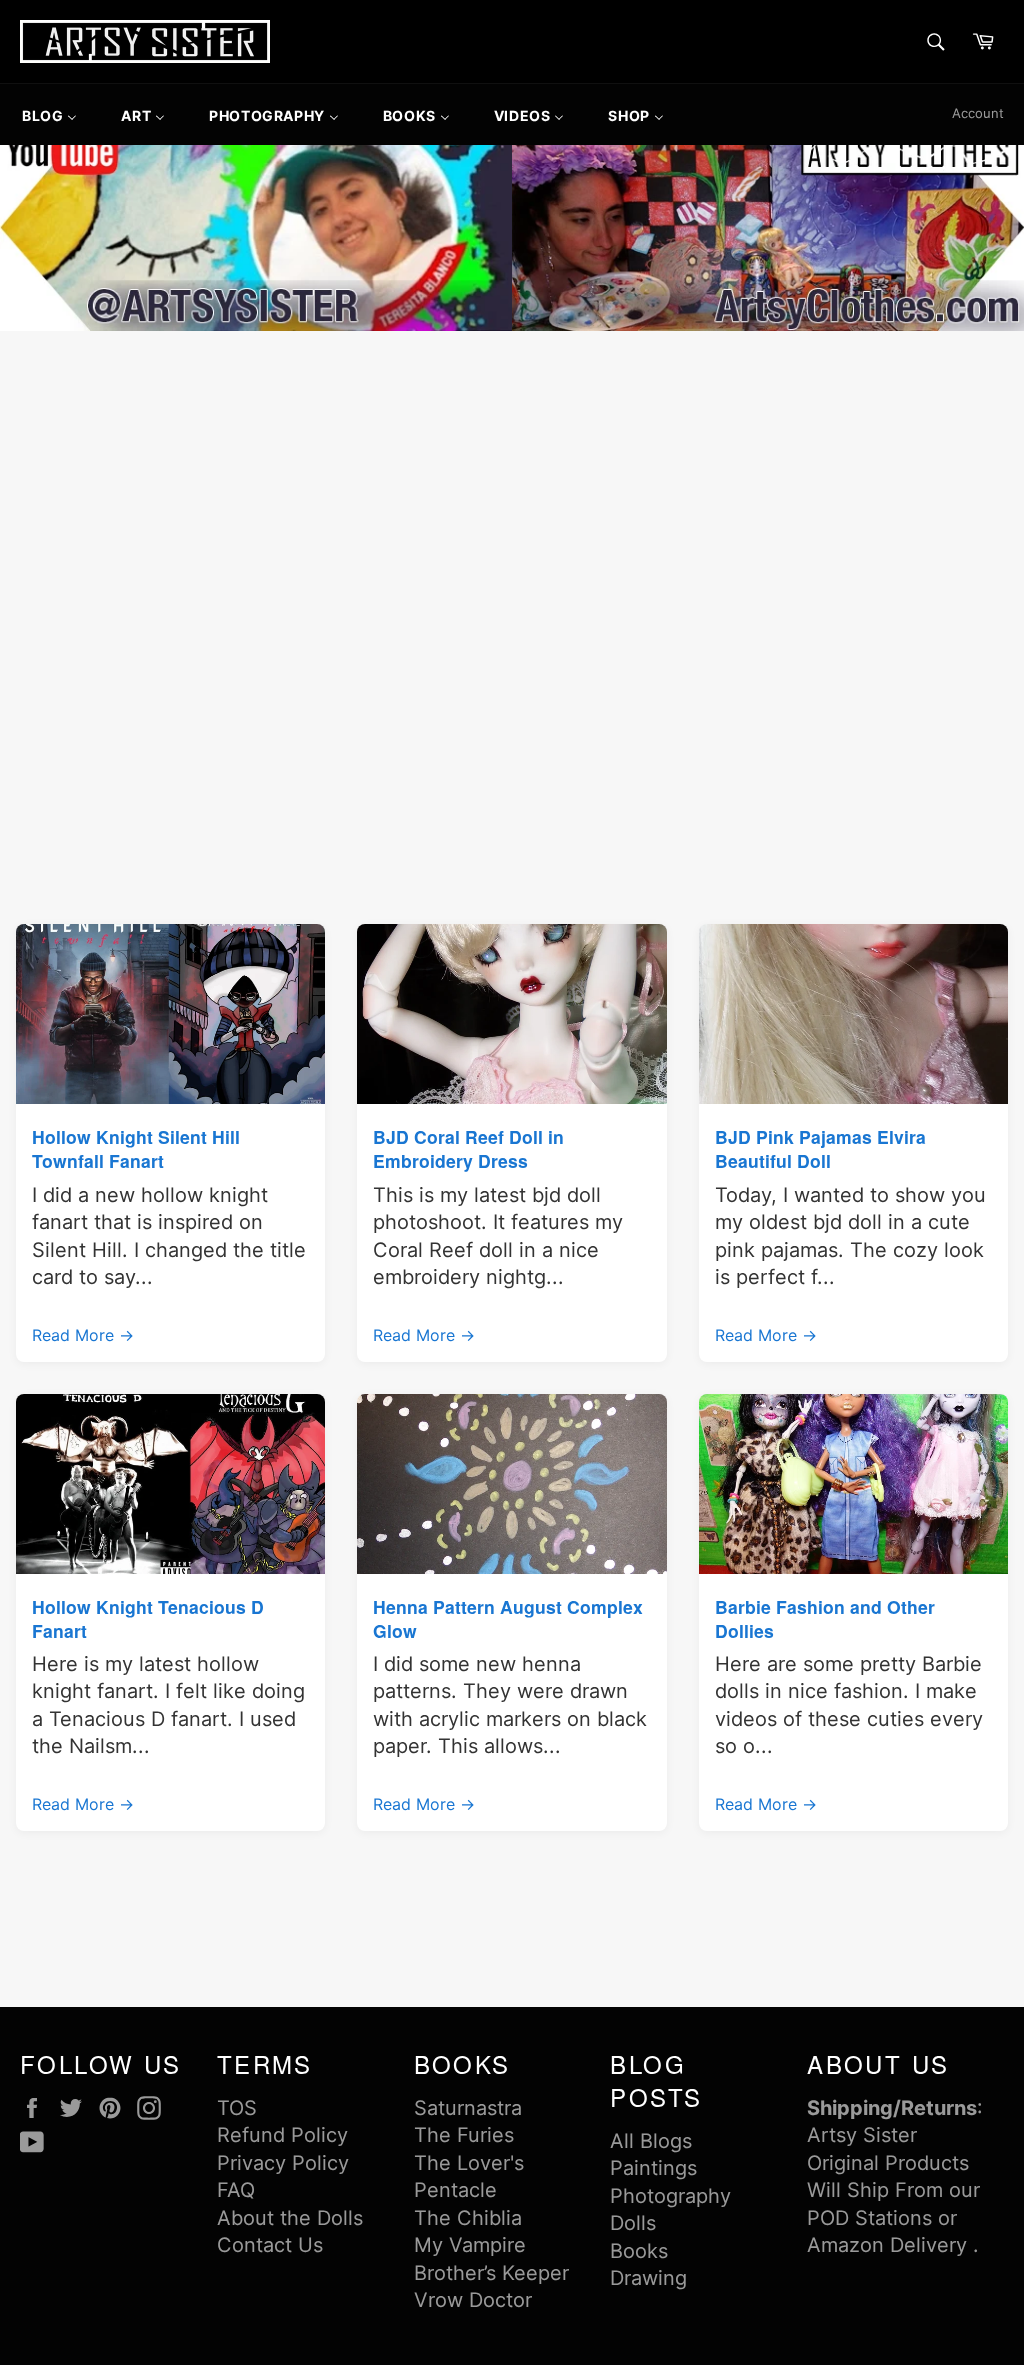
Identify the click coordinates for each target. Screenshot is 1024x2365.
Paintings (653, 2168)
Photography (670, 2196)
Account (978, 113)
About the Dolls (290, 2218)
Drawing (648, 2278)
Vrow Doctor (473, 2300)
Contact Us (270, 2245)
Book (634, 2251)
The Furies (464, 2135)
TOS (237, 2108)
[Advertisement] (512, 486)
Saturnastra (468, 2108)
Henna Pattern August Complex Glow (508, 1618)
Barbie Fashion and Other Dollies (825, 1618)
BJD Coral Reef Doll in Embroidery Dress (468, 1148)
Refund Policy (282, 2135)
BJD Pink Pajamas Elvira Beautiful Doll (820, 1148)
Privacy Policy (283, 2163)
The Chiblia (468, 2218)
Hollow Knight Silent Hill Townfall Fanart (136, 1148)
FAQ (236, 2190)
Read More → (83, 1335)
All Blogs (651, 2141)
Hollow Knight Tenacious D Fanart (148, 1618)
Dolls (633, 2223)
